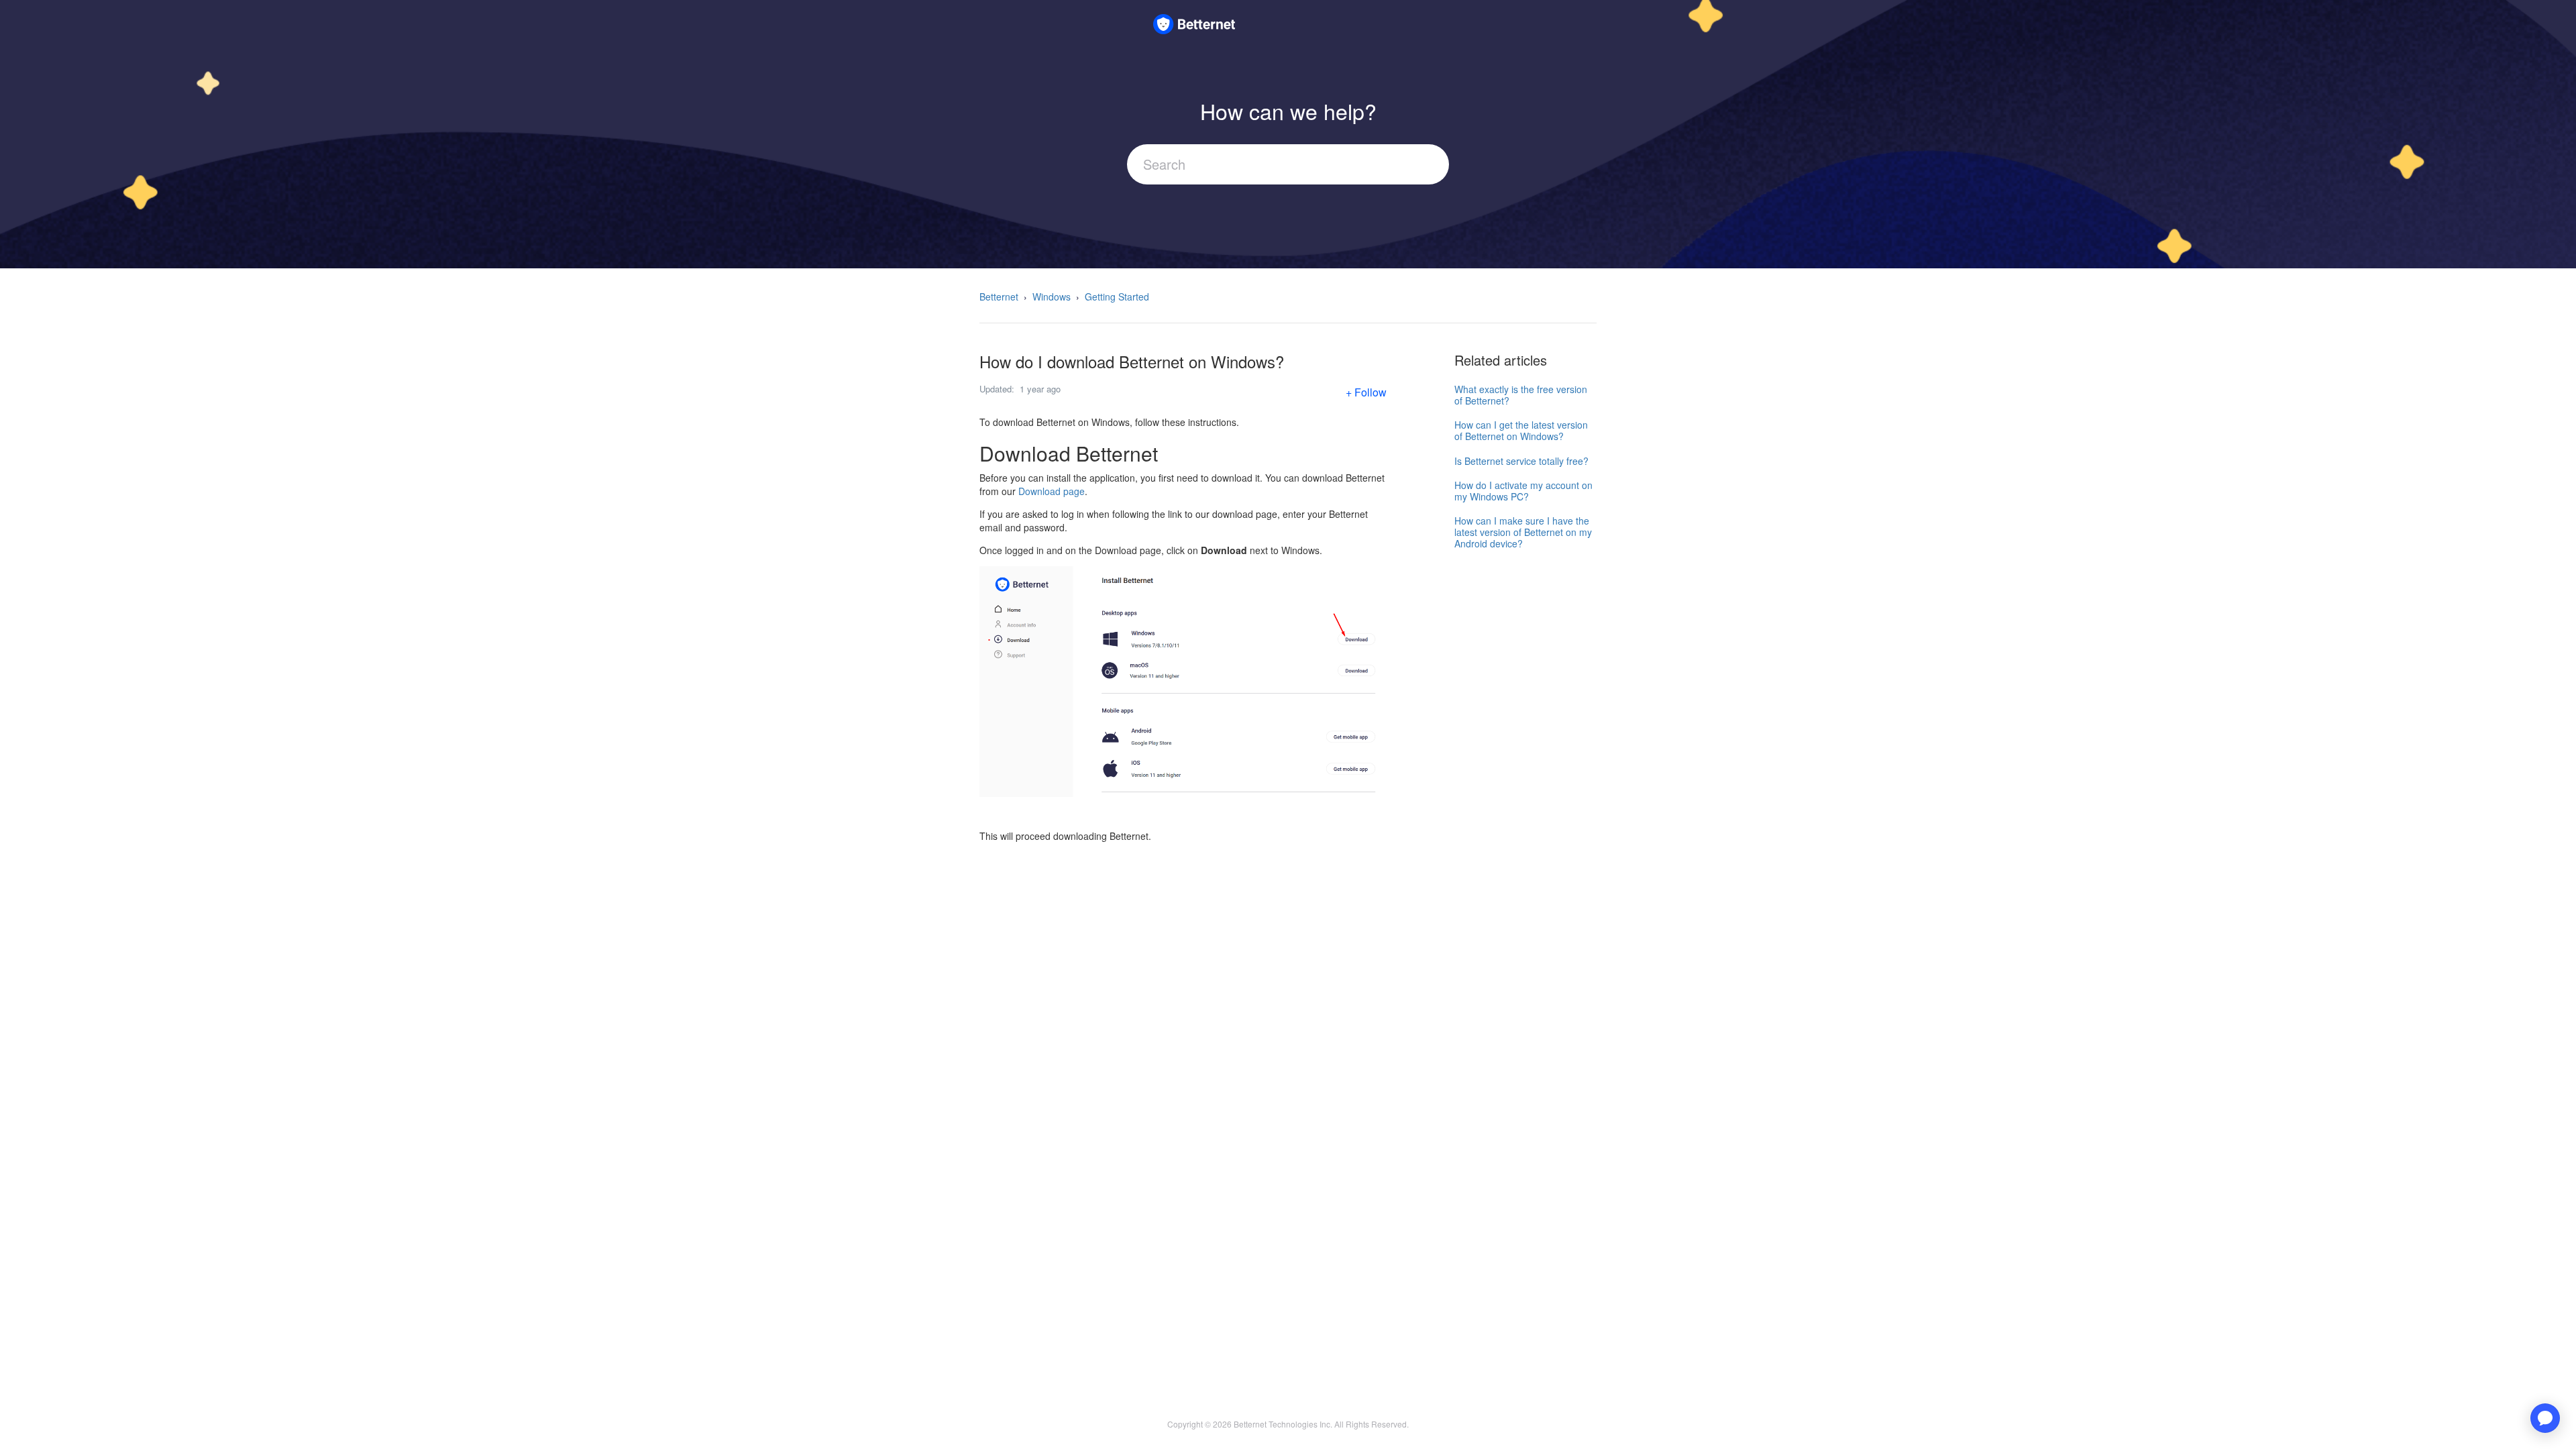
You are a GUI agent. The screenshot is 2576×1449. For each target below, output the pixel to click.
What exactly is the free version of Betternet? (1521, 395)
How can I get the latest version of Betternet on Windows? (1521, 430)
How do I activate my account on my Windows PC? (1523, 491)
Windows (1052, 297)
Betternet (999, 297)
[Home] (1194, 22)
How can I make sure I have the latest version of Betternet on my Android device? (1523, 532)
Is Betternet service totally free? (1521, 461)
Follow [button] (1371, 392)
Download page (1052, 491)
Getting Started (1117, 297)
